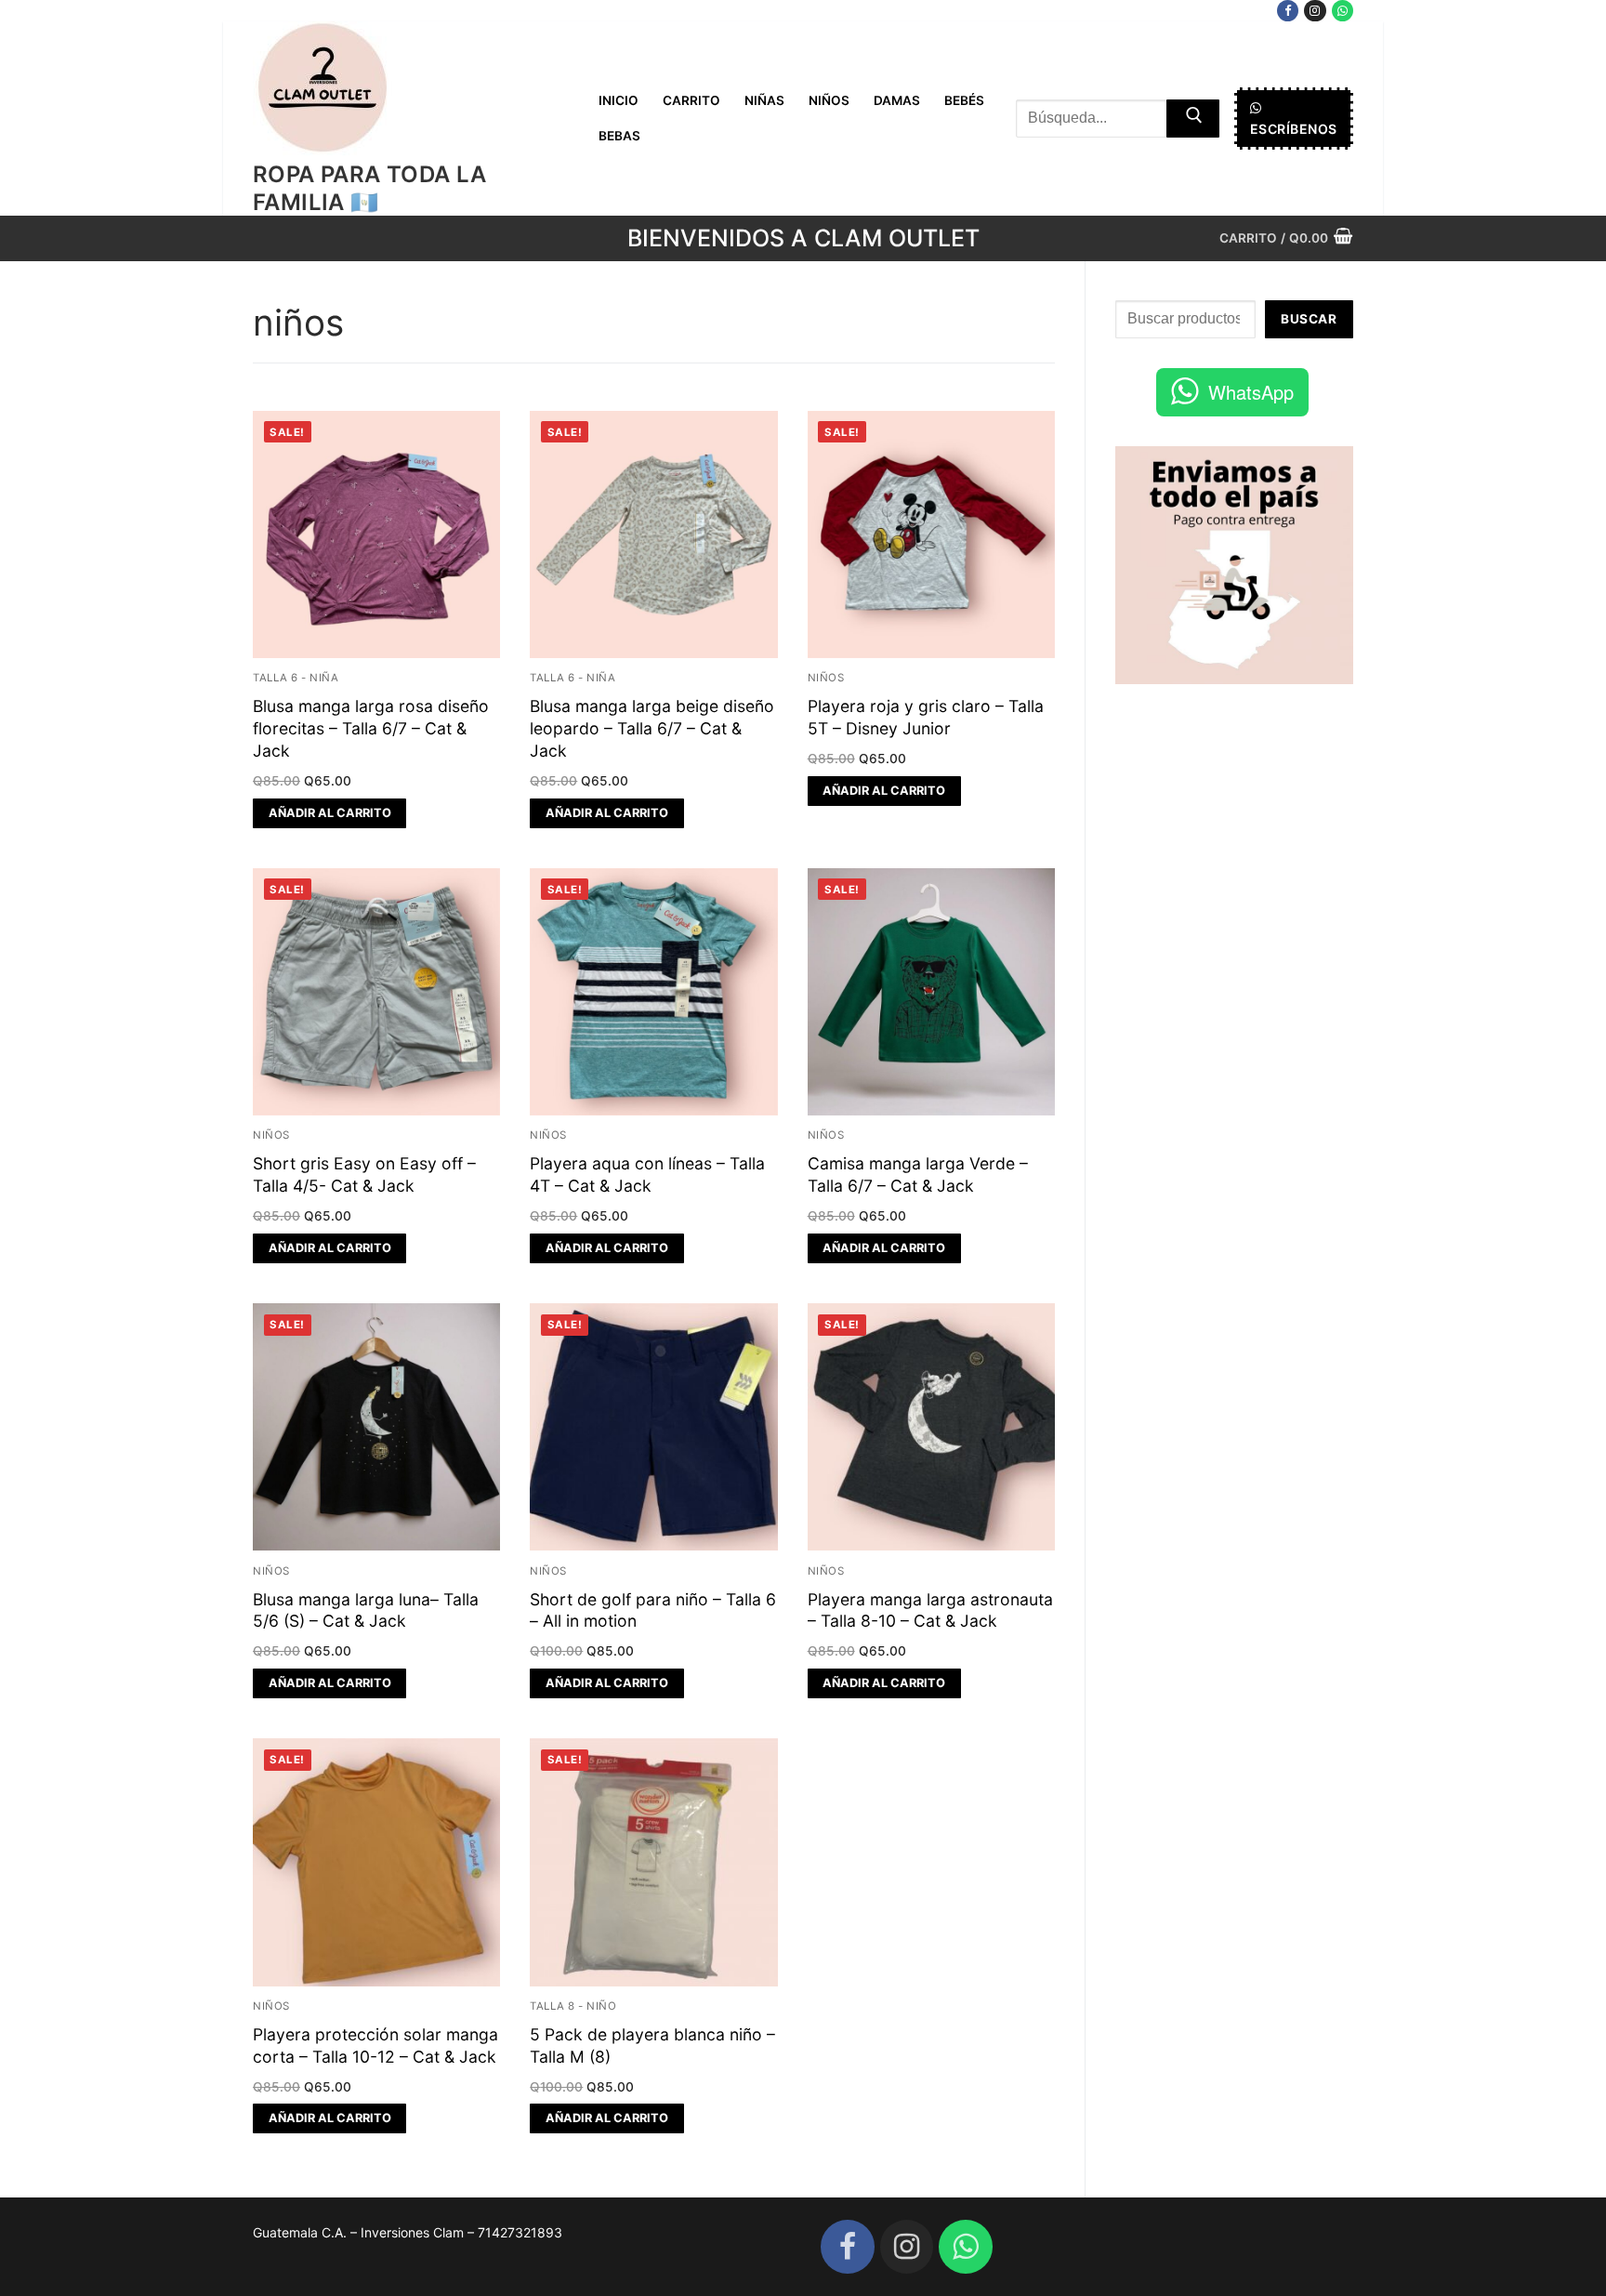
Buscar (1309, 319)
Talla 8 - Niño (573, 2006)
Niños (826, 678)
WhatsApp (1251, 392)
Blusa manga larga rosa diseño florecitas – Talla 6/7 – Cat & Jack (371, 728)
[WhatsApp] (1343, 11)
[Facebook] (1288, 11)
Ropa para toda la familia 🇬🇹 (370, 188)
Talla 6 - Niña (296, 678)
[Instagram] (1315, 11)
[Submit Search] (1193, 119)
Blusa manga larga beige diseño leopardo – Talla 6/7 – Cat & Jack (652, 728)
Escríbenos (1294, 129)
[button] (329, 813)
